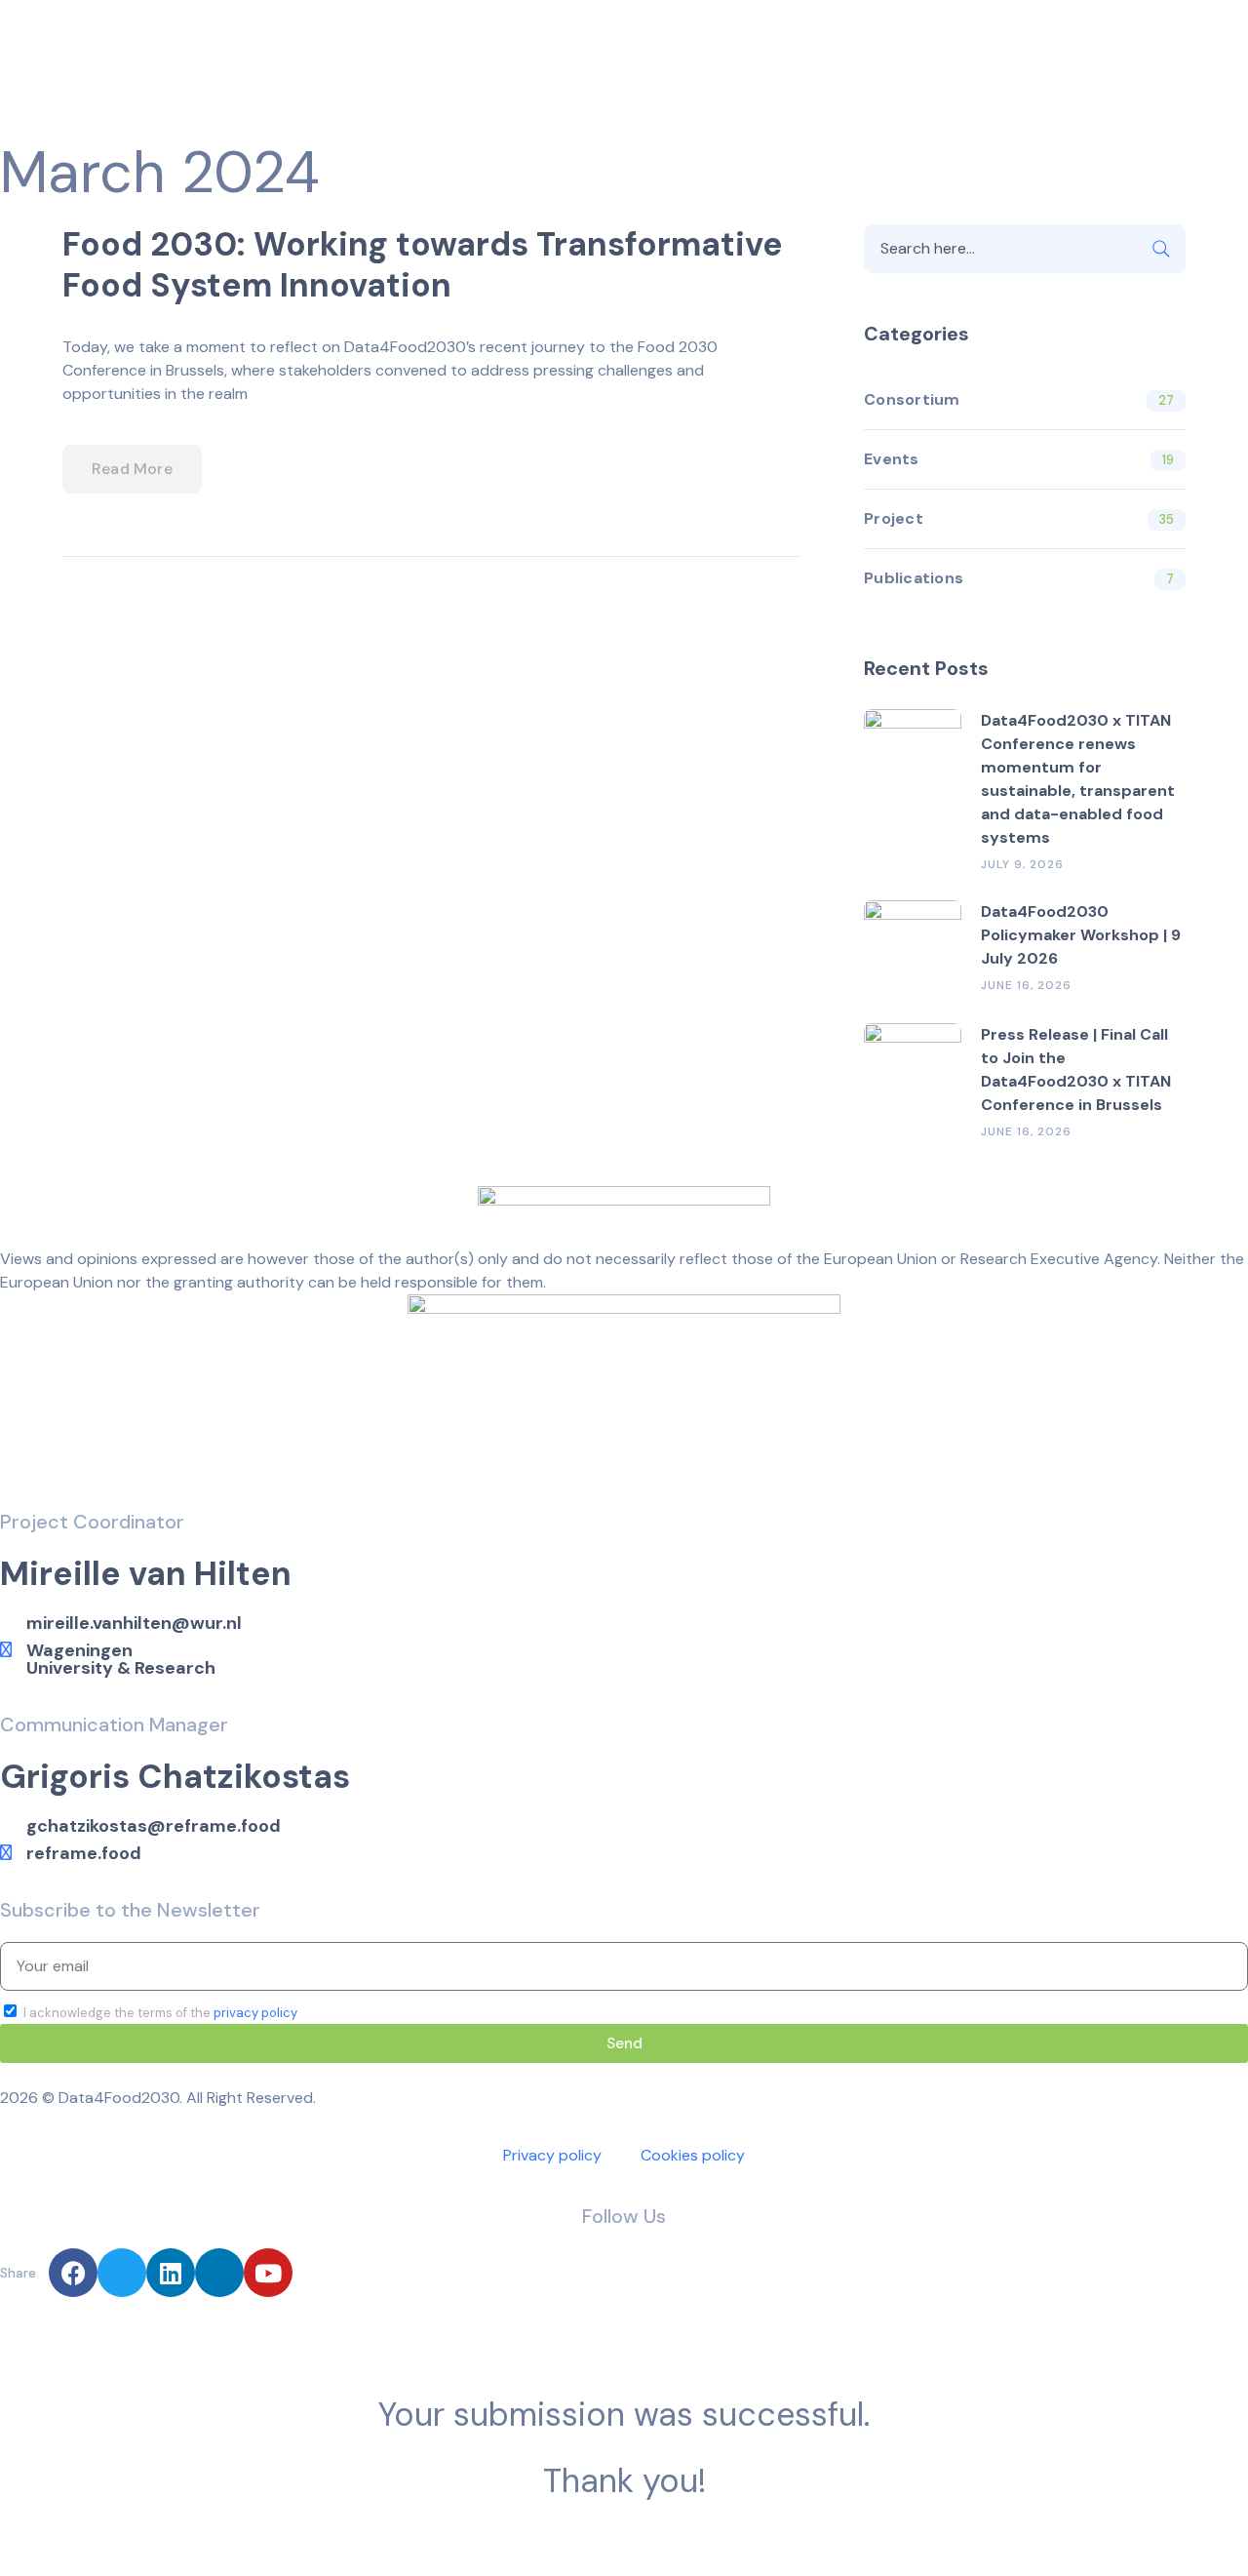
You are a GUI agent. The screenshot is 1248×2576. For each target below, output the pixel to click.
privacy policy (255, 2013)
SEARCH (1161, 249)
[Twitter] (122, 2273)
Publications (914, 578)
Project (894, 518)
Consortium (912, 399)
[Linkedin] (171, 2273)
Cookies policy (693, 2155)
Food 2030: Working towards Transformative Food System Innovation (423, 265)
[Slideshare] (219, 2273)
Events (892, 459)
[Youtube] (268, 2273)
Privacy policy (552, 2155)
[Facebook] (73, 2273)
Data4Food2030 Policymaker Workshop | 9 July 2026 (1081, 935)
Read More (132, 469)
